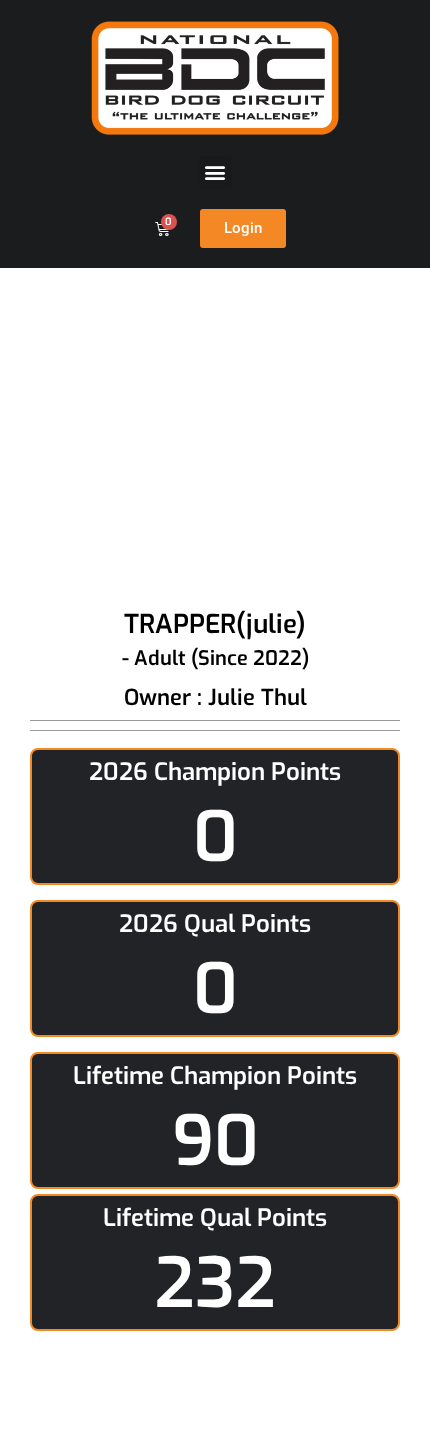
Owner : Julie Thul (215, 697)
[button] (215, 172)
